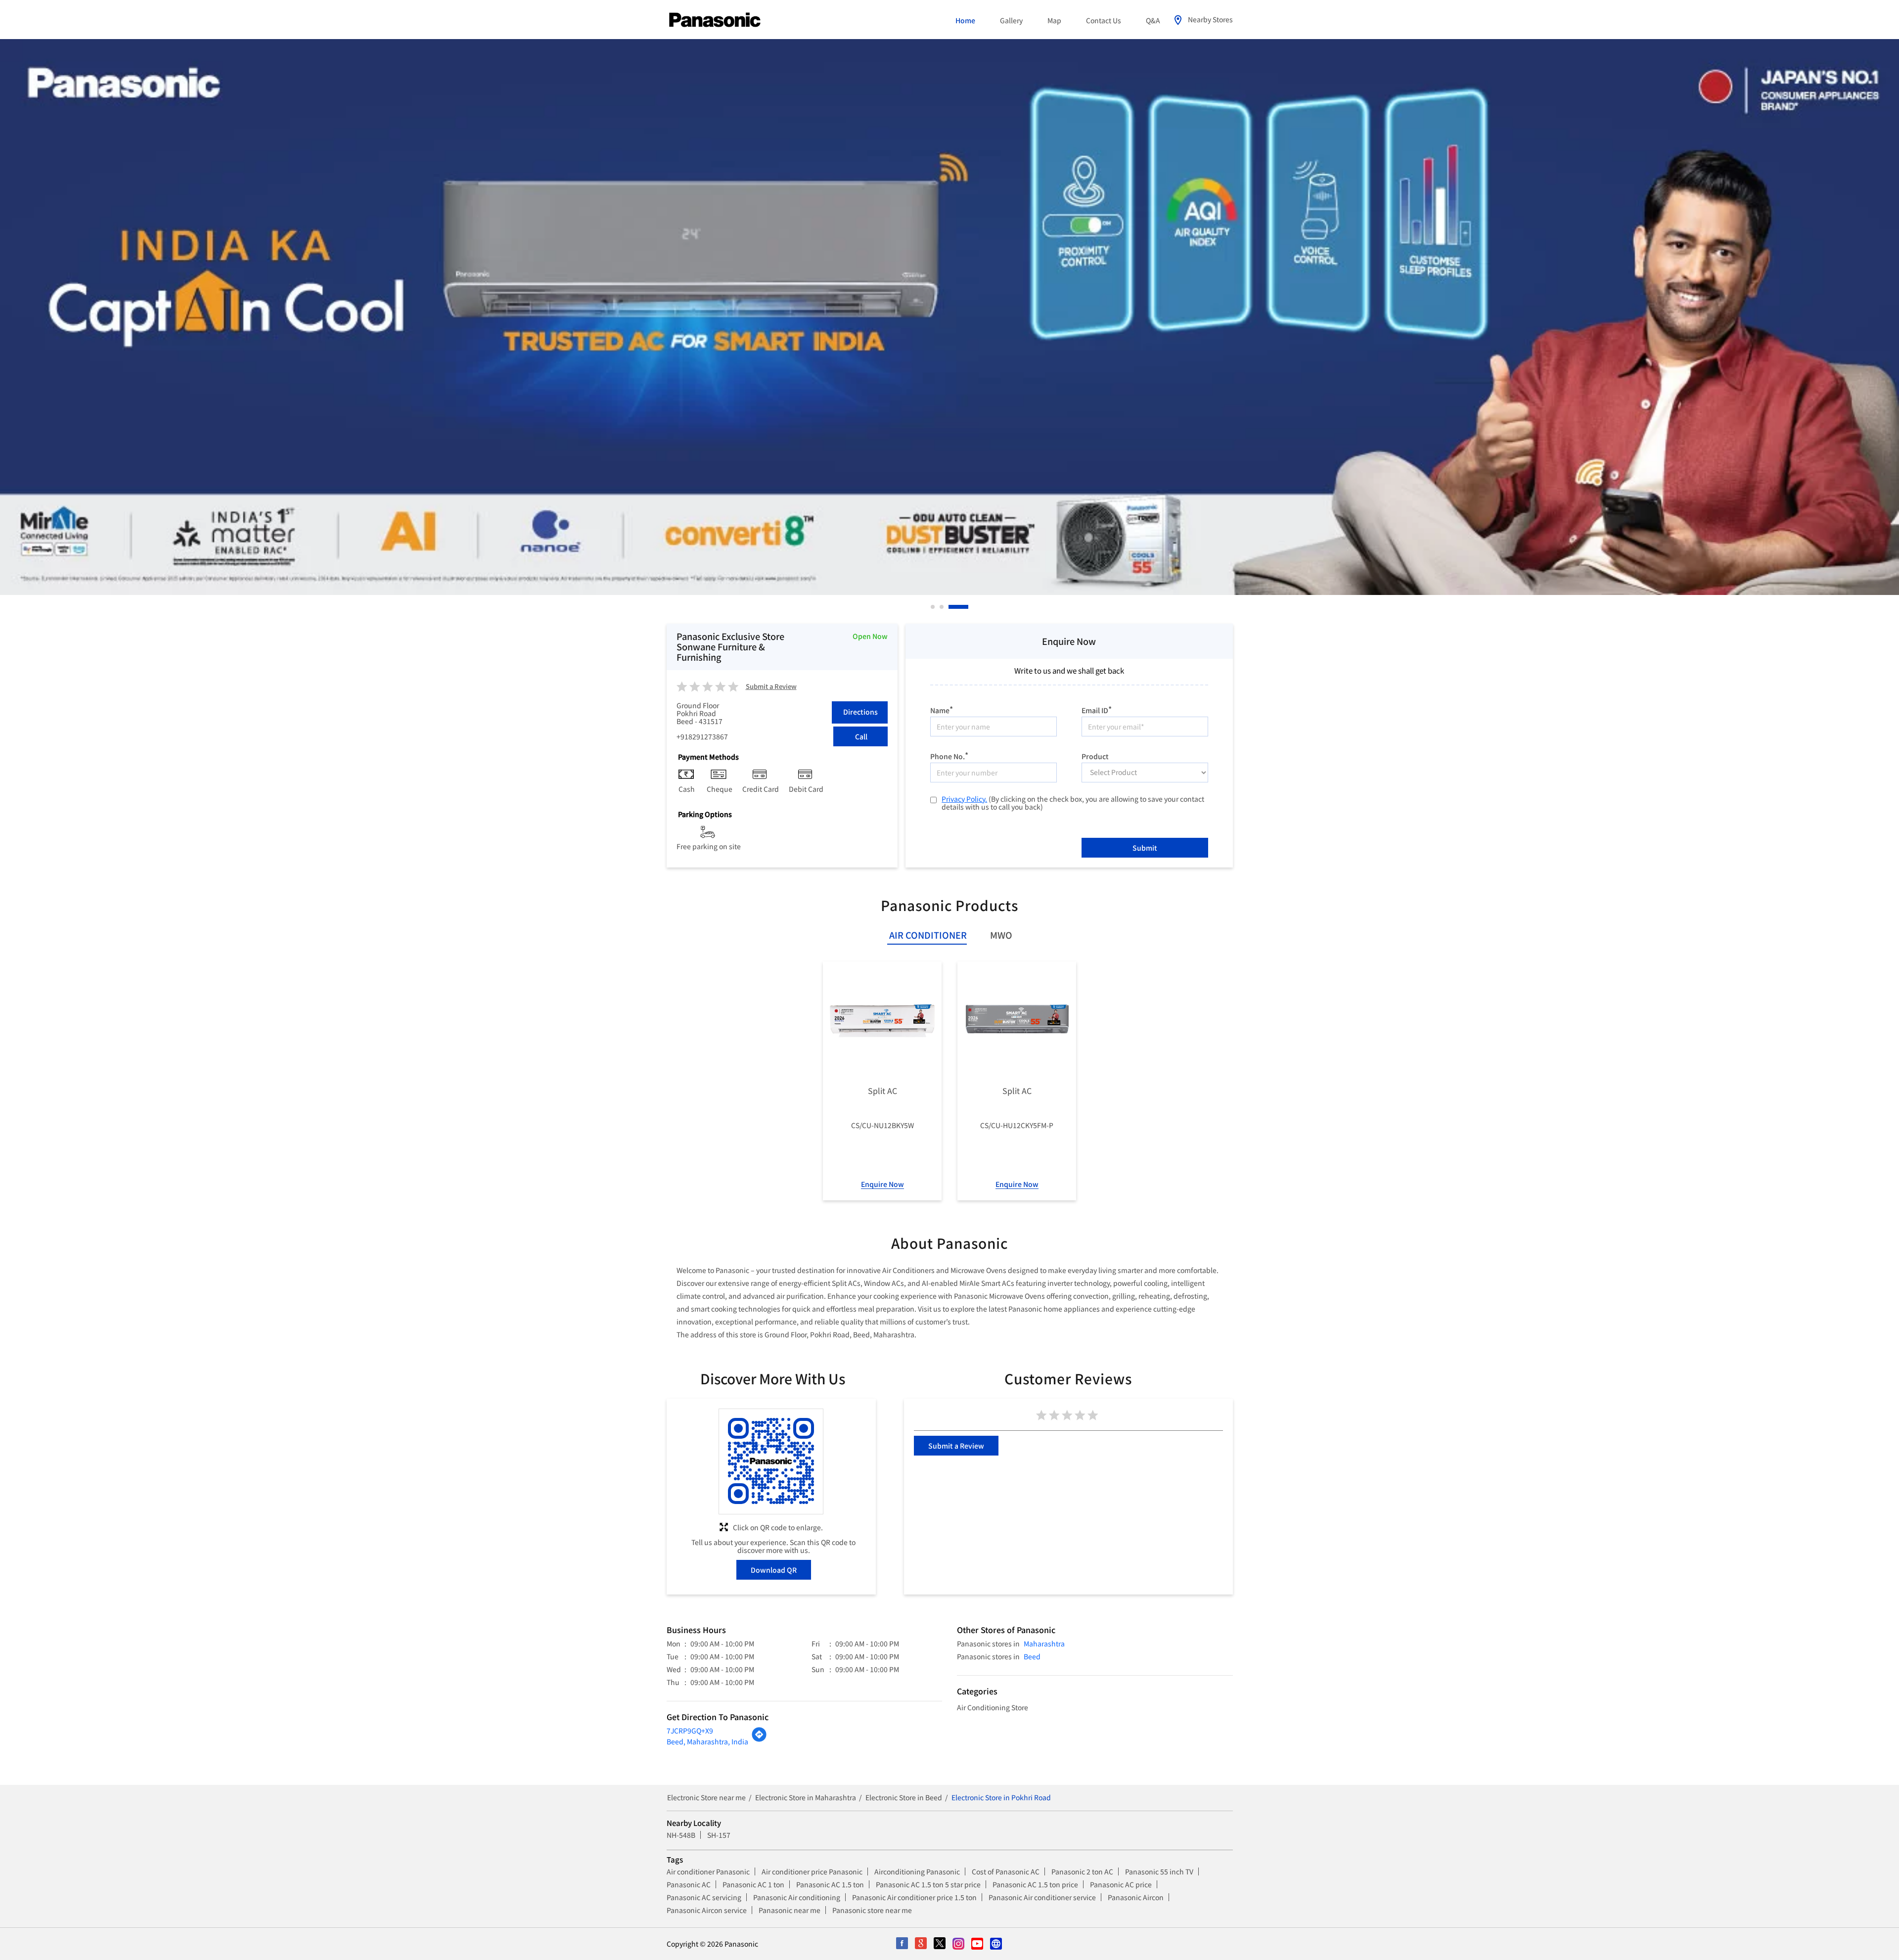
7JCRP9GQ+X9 (690, 1731)
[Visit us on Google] (921, 1944)
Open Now (870, 636)
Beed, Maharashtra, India (707, 1741)
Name (942, 709)
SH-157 (719, 1835)
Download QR (774, 1570)
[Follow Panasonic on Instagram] (959, 1944)
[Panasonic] (715, 20)
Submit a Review (771, 687)
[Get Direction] (759, 1739)
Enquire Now (882, 1184)
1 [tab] (933, 607)
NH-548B (681, 1835)
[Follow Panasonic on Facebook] (903, 1944)
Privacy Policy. (964, 799)
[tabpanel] (949, 317)
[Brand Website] (996, 1944)
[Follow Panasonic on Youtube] (978, 1944)
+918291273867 (702, 736)
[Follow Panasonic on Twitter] (940, 1944)
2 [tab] (958, 607)
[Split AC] (882, 1021)
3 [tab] (967, 607)
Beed (1032, 1656)
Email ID (1097, 709)
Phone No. (949, 755)
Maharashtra (1044, 1643)
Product (1095, 756)
